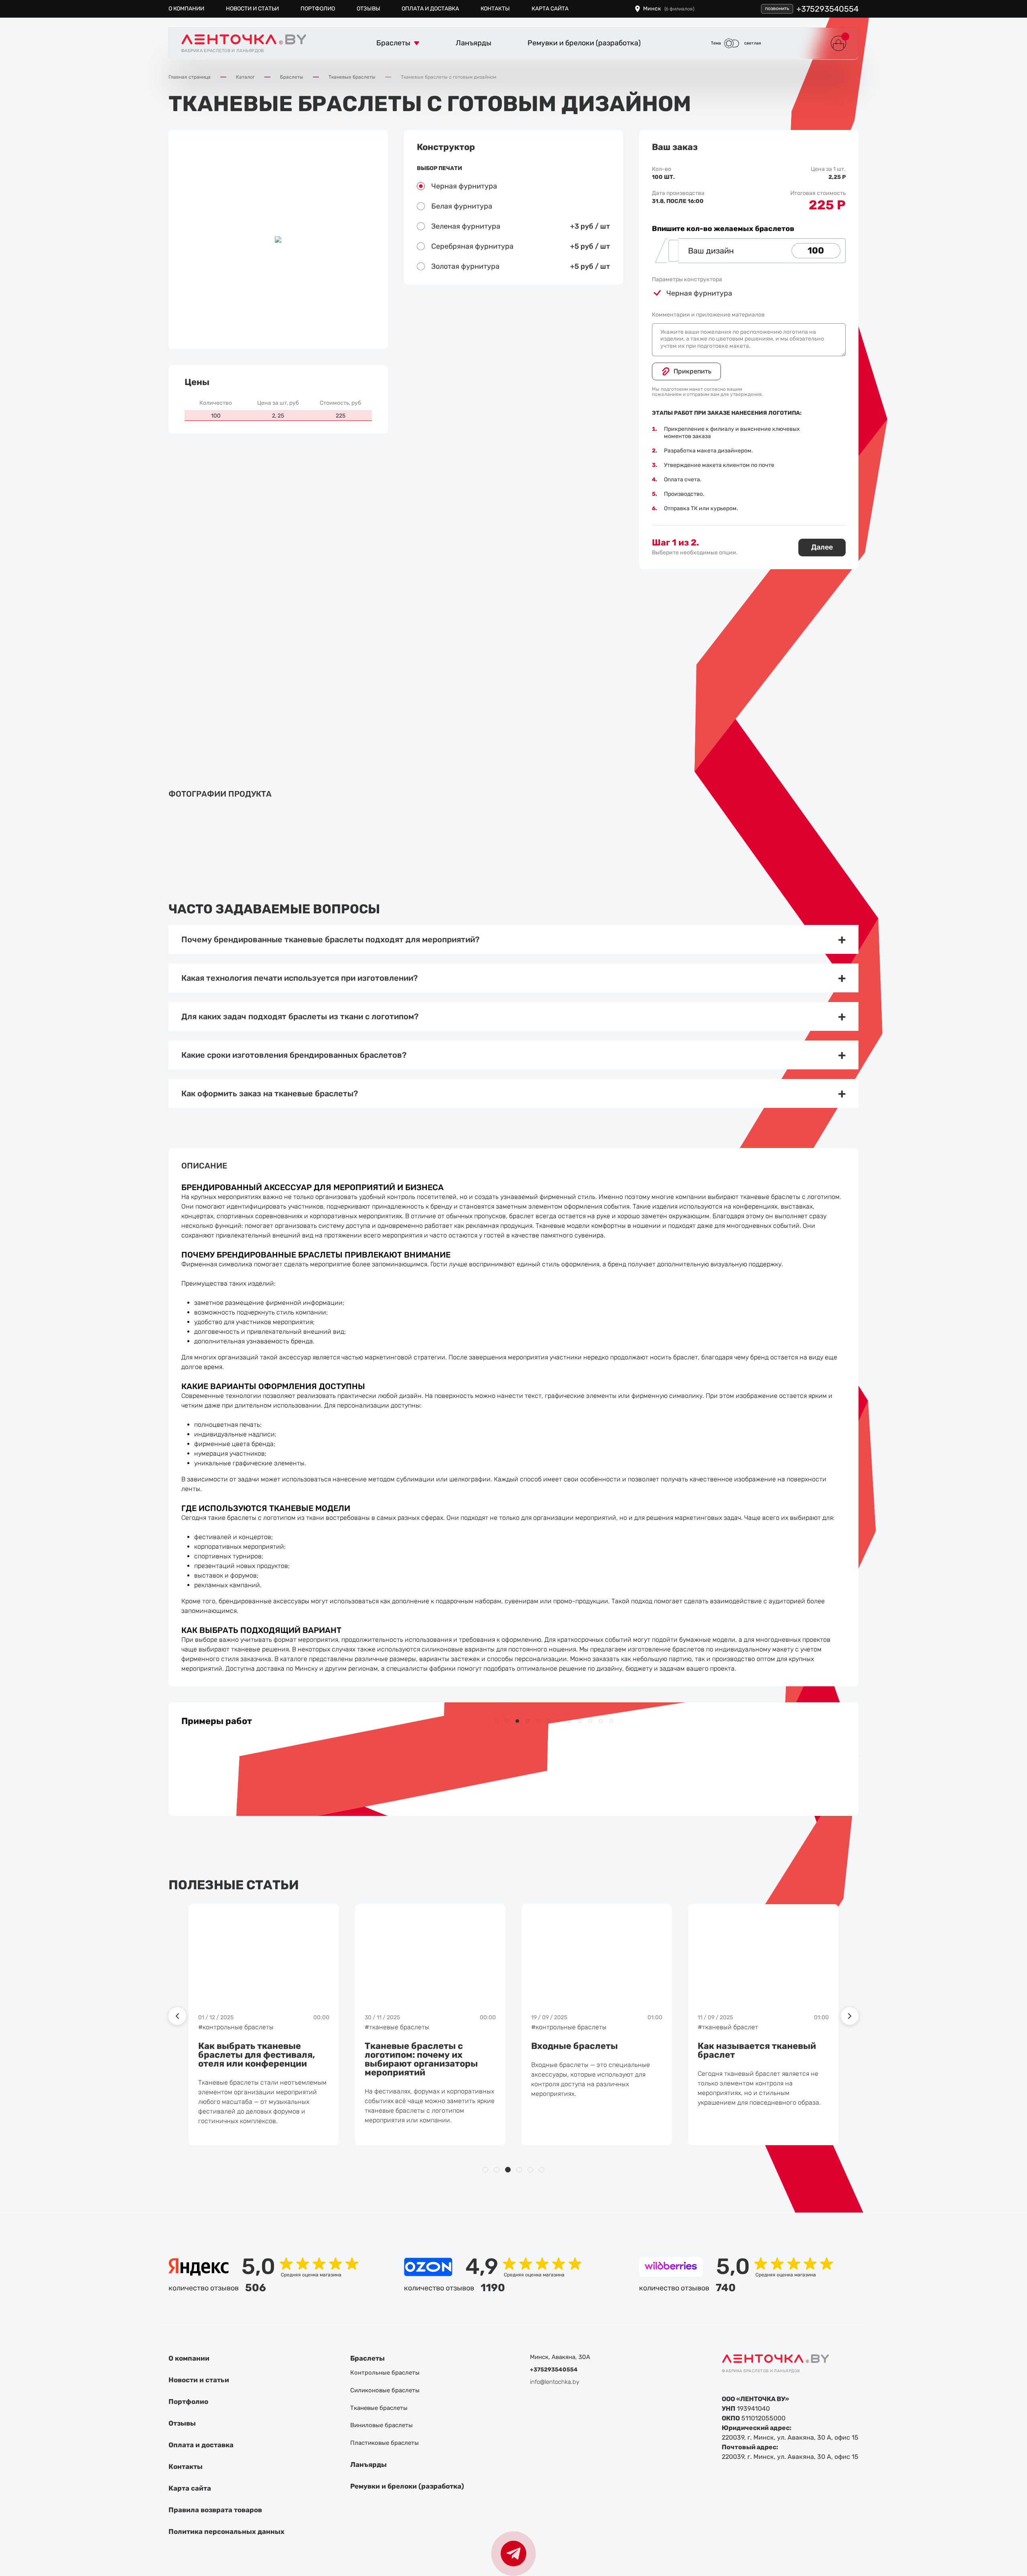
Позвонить (777, 8)
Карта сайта (550, 9)
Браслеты (367, 2358)
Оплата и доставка (430, 9)
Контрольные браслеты (385, 2373)
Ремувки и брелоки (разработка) (407, 2486)
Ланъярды (368, 2464)
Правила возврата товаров (215, 2510)
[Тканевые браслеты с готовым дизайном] (219, 826)
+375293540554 (827, 9)
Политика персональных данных (226, 2531)
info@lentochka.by (555, 2382)
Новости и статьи (252, 9)
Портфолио (318, 9)
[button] (496, 1721)
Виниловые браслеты (382, 2425)
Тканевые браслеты (379, 2408)
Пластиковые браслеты (385, 2443)
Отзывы (368, 9)
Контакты (495, 9)
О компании (186, 9)
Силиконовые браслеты (385, 2390)
